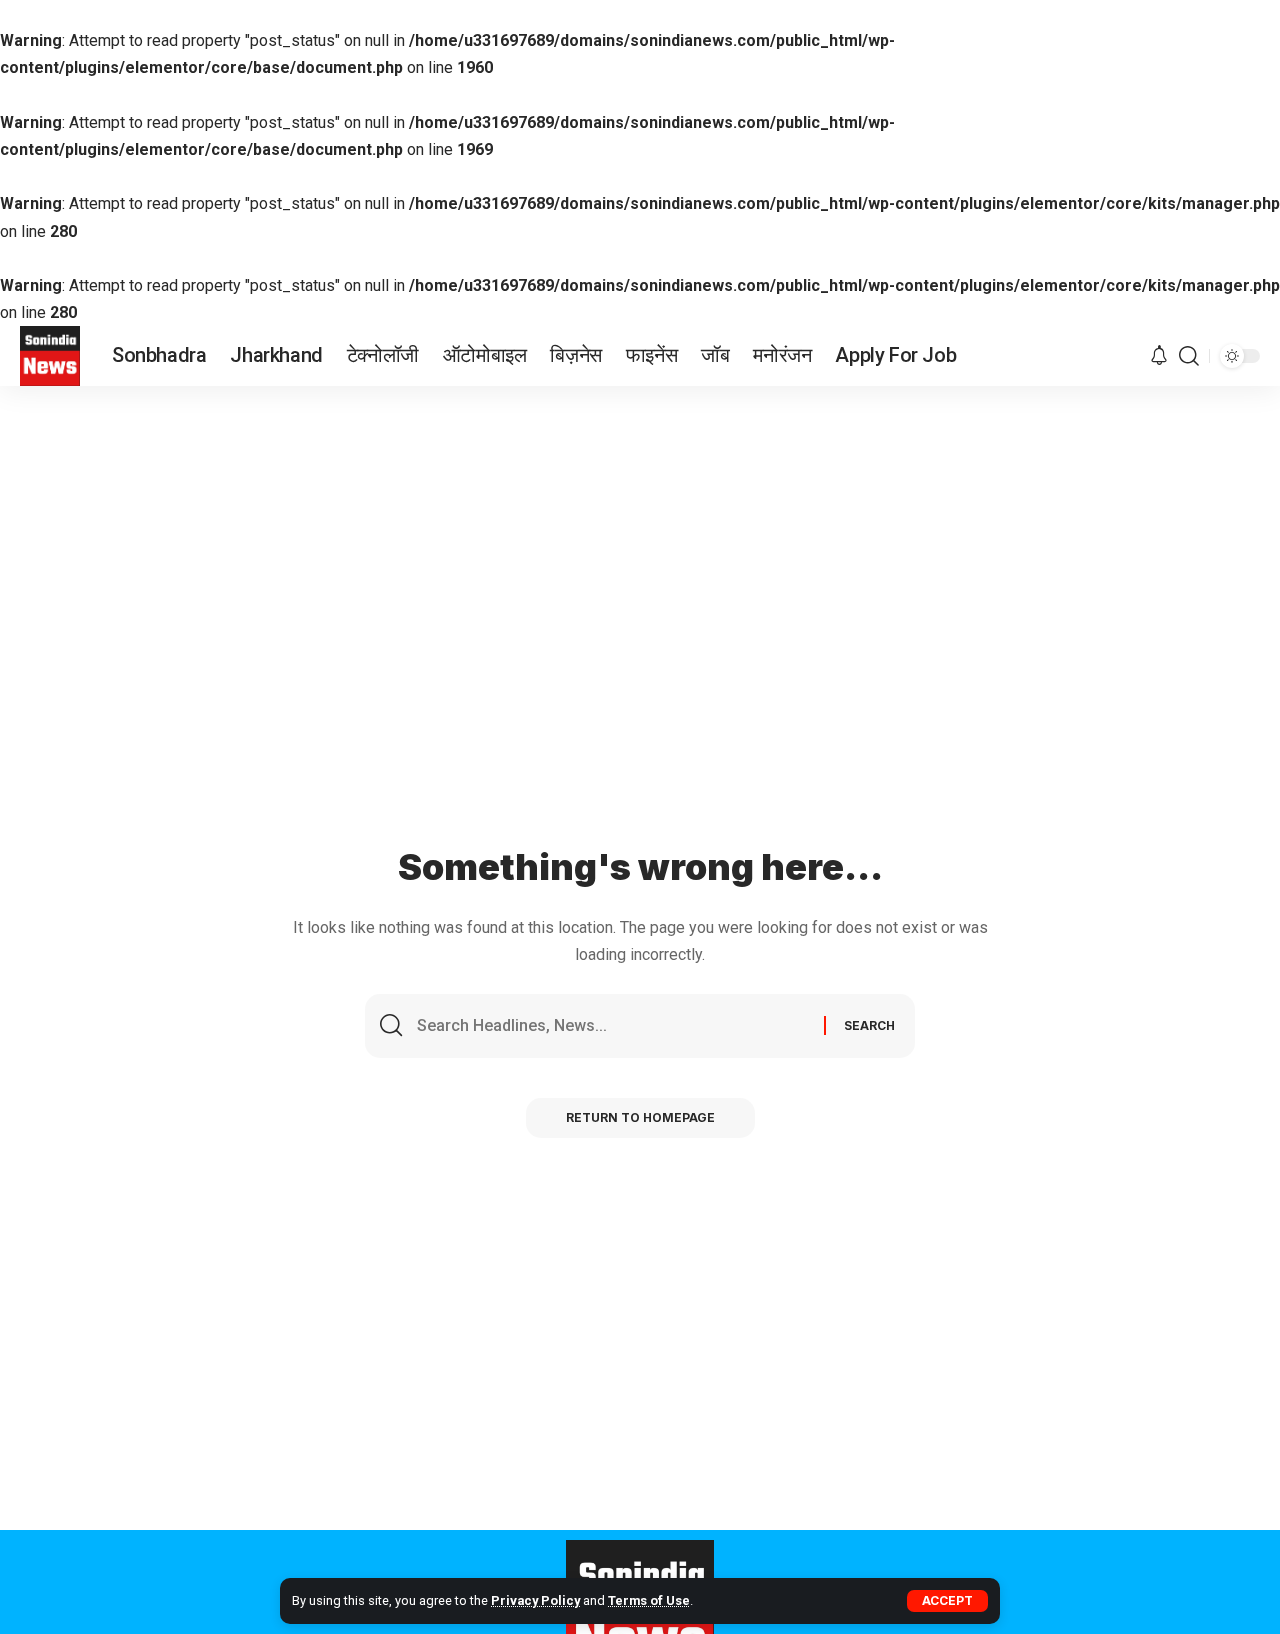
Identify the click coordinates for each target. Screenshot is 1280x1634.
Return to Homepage (640, 1117)
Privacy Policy (535, 1600)
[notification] (1159, 356)
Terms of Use (649, 1600)
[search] (1189, 356)
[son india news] (50, 356)
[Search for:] (613, 1026)
